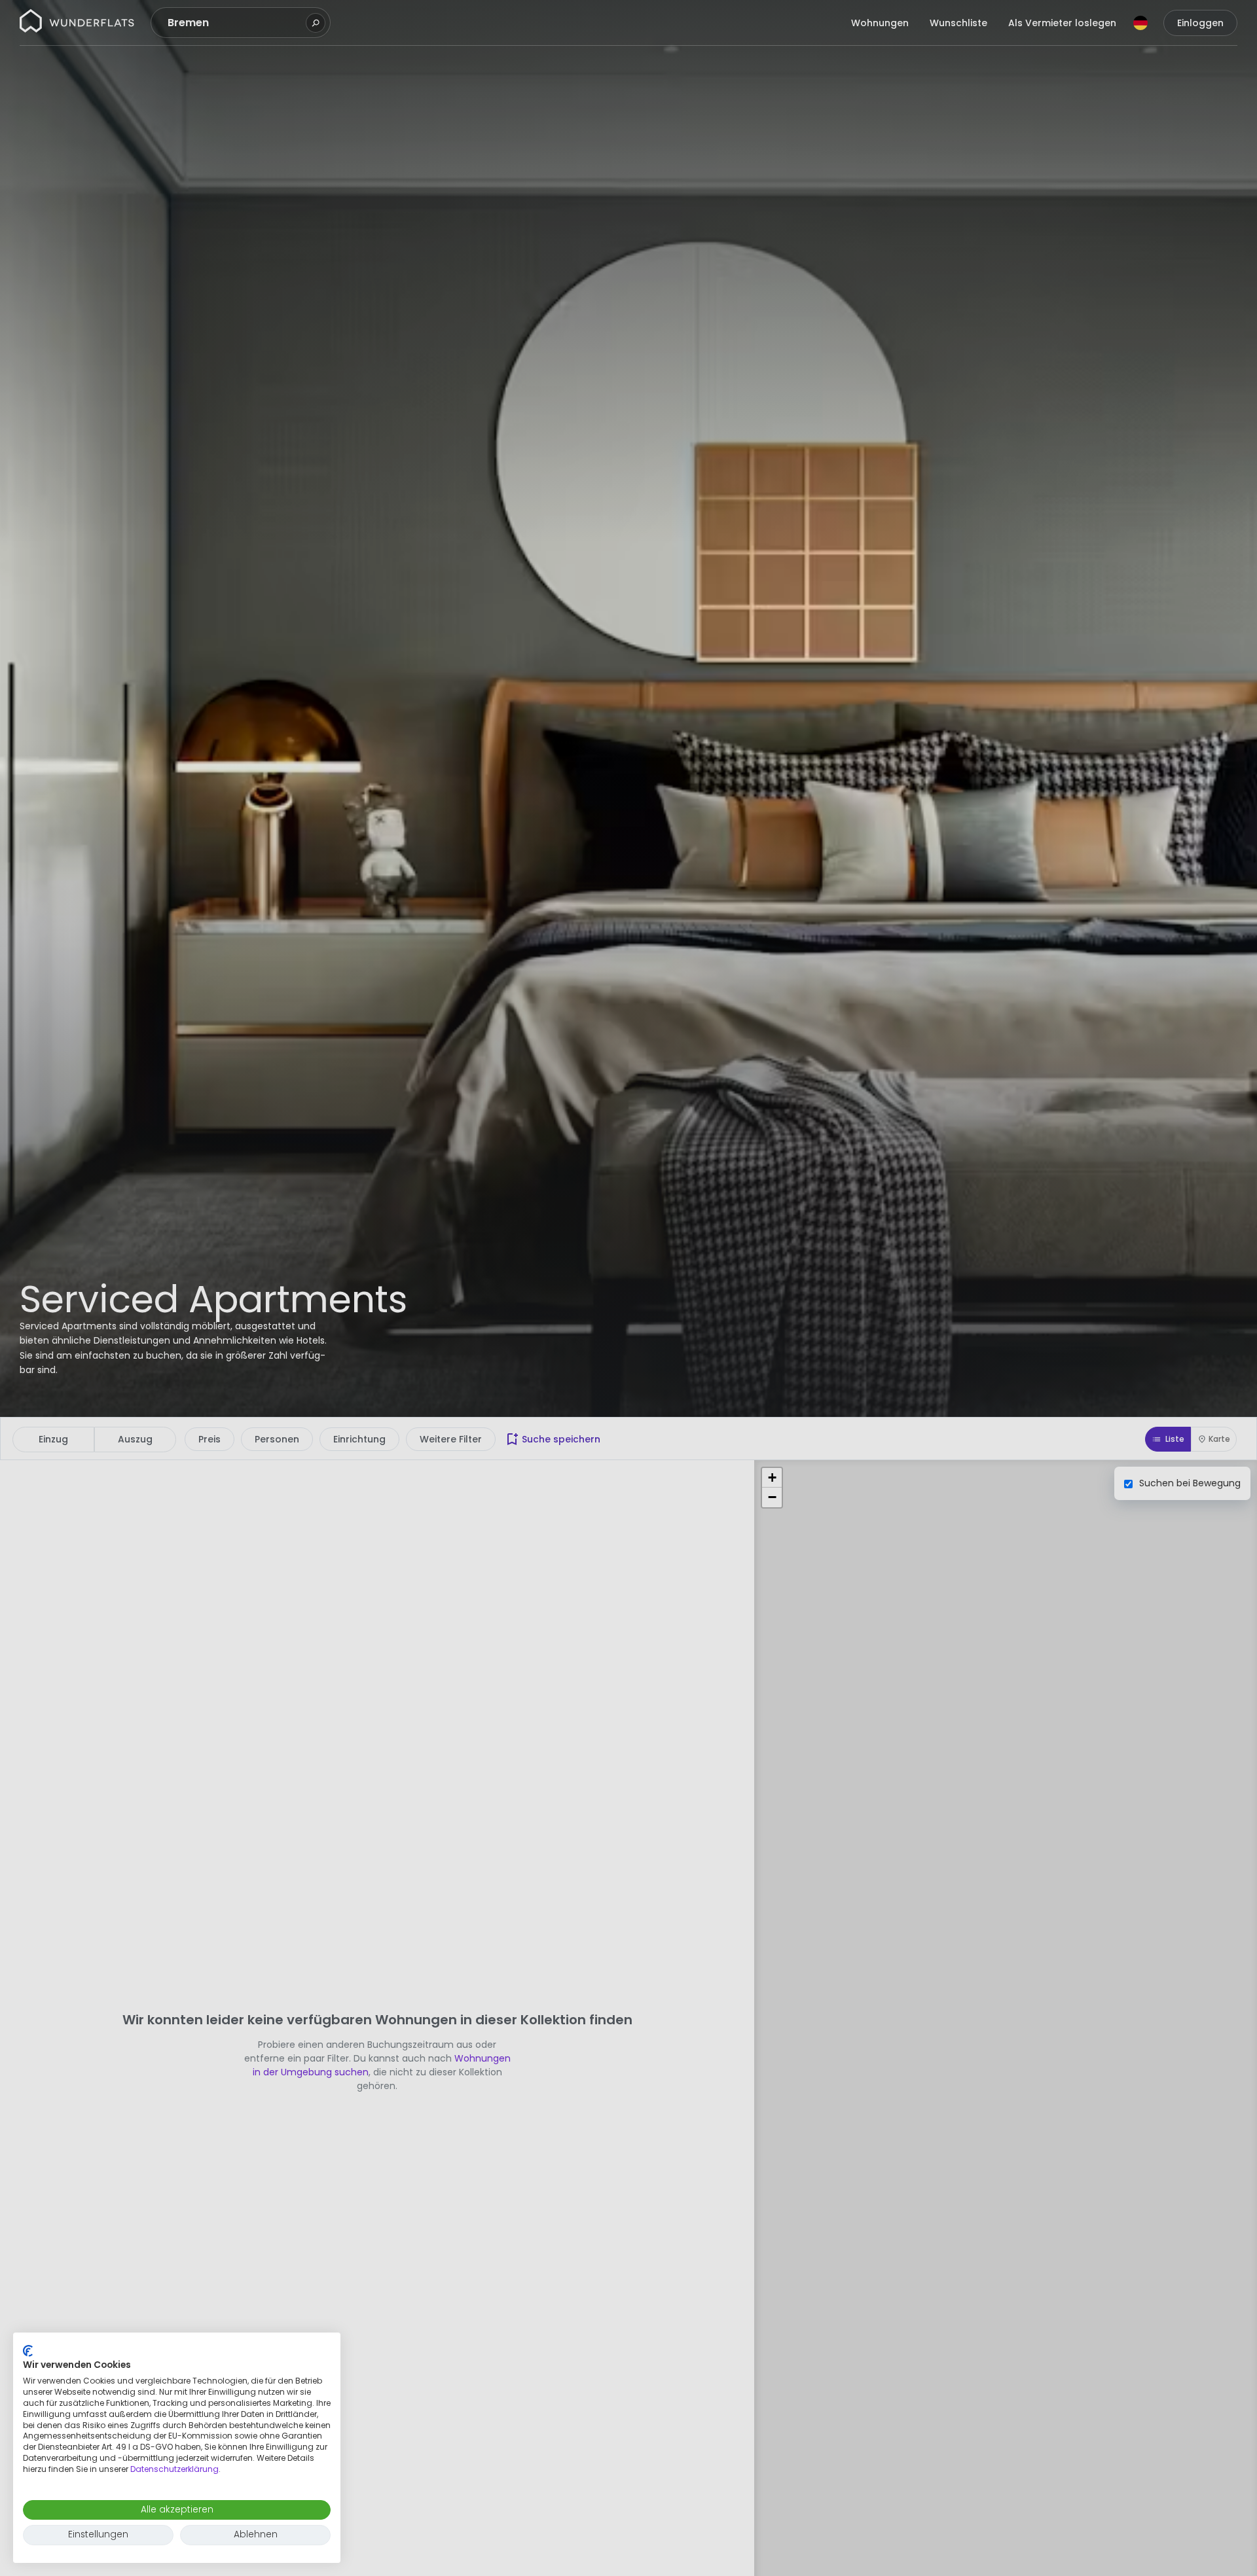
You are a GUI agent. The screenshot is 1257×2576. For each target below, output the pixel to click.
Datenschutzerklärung (174, 2469)
